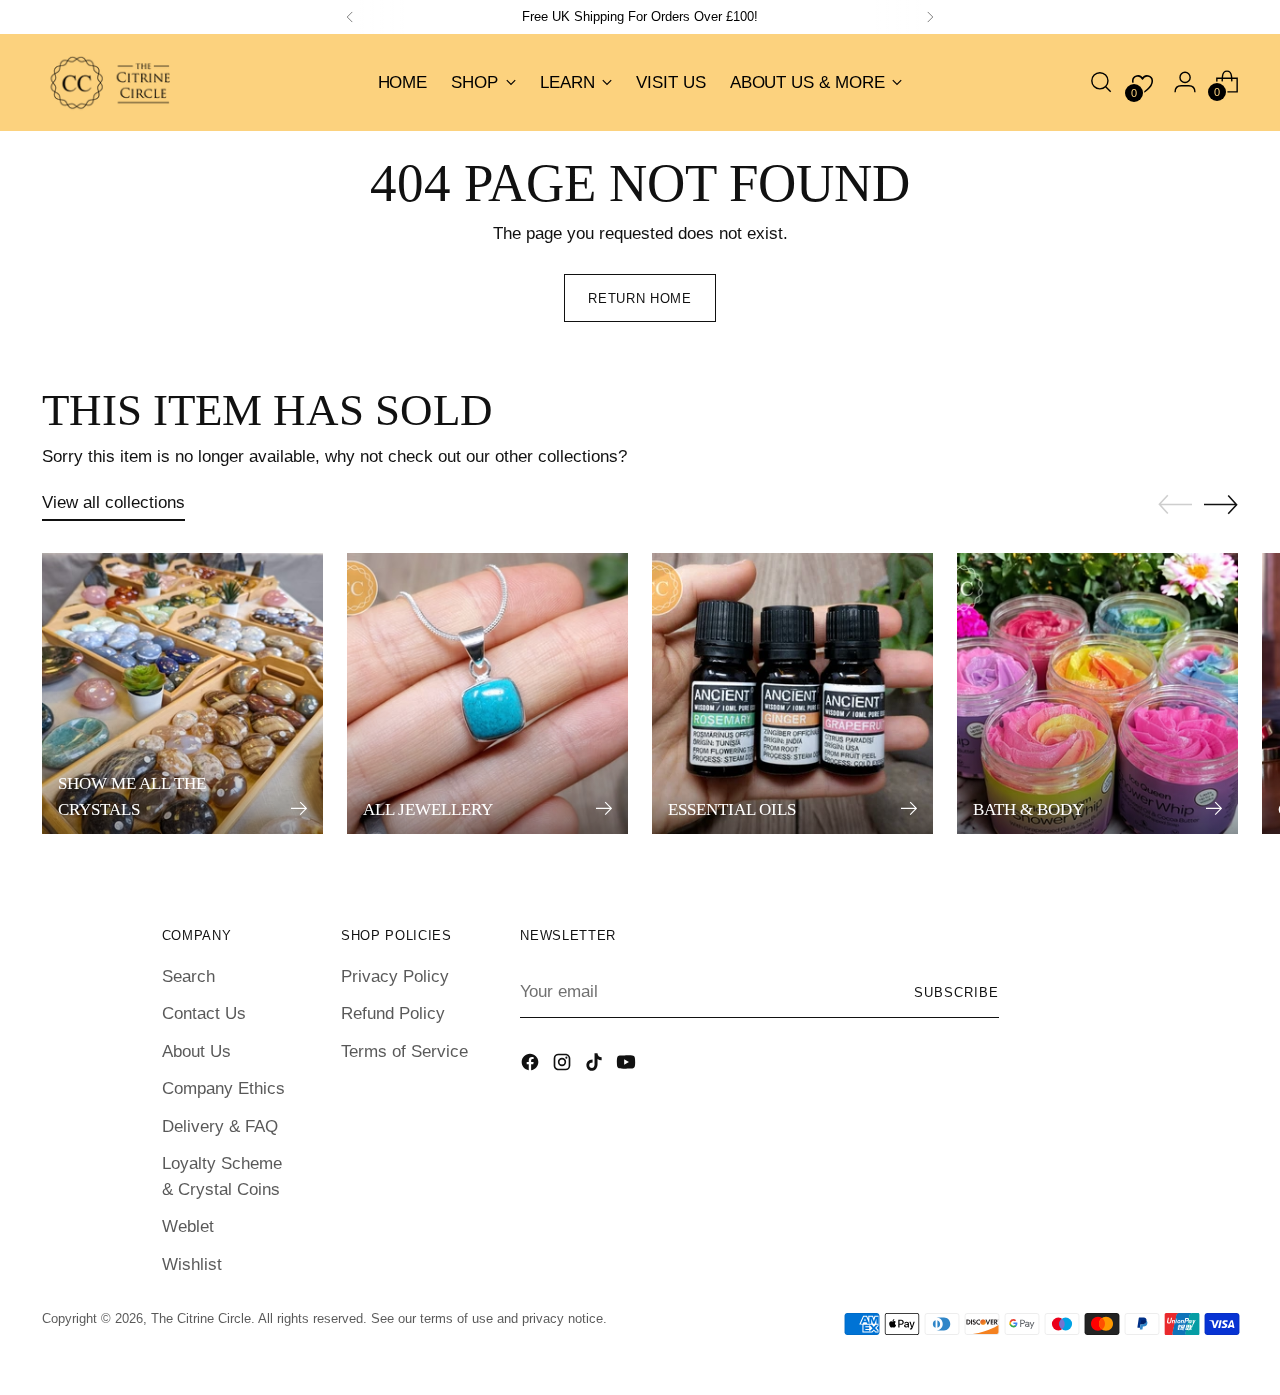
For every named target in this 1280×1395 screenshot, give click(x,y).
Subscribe (956, 992)
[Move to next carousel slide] (1221, 504)
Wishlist (192, 1264)
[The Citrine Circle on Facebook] (532, 1066)
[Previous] (350, 17)
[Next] (930, 17)
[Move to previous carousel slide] (1175, 505)
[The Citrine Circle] (112, 82)
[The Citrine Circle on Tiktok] (596, 1066)
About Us (196, 1051)
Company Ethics (223, 1088)
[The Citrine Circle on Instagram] (564, 1066)
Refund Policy (393, 1013)
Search (188, 976)
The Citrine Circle (201, 1318)
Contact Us (204, 1013)
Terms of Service (404, 1051)
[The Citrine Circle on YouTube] (628, 1066)
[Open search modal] (1101, 82)
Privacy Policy (395, 976)
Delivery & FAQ (220, 1126)
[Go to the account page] (1185, 82)
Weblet (188, 1226)
